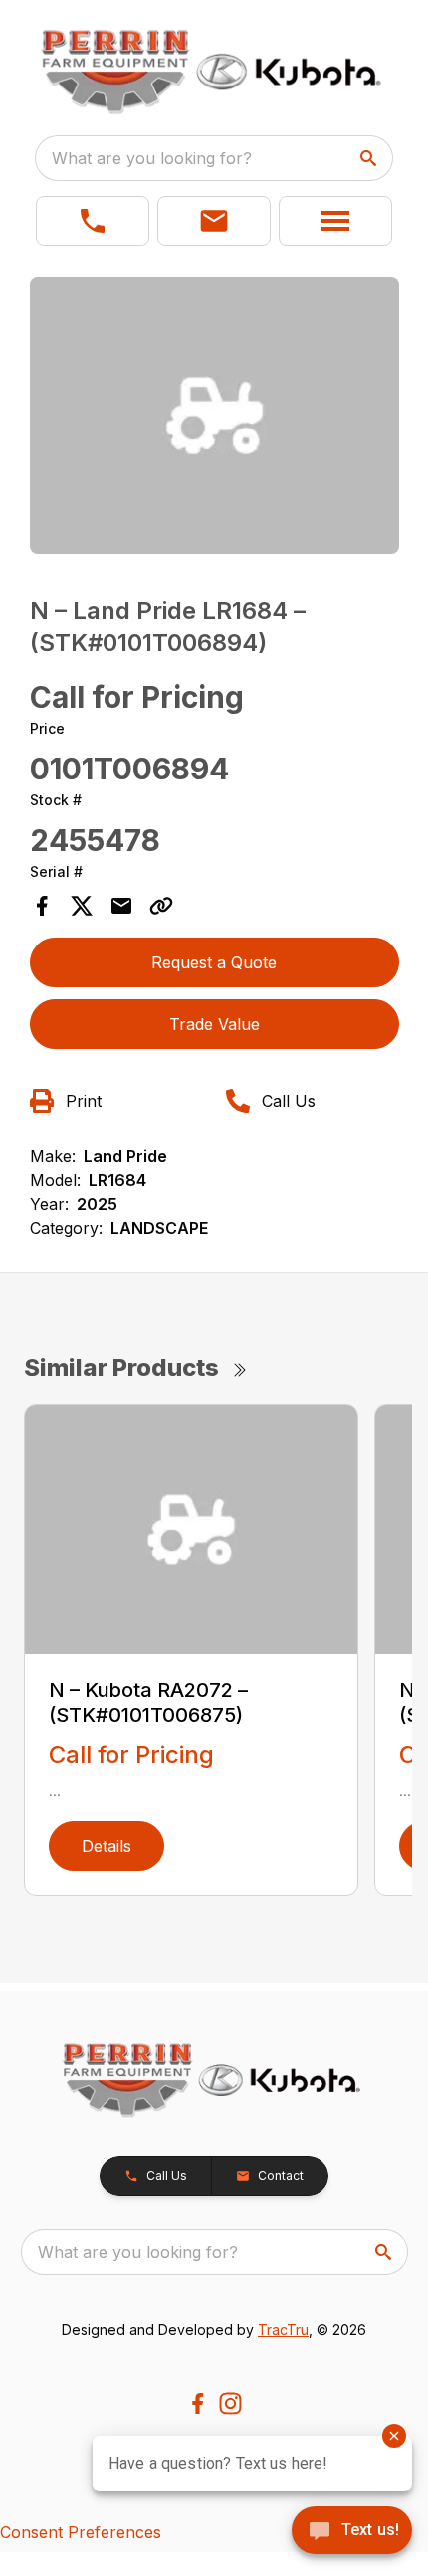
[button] (93, 221)
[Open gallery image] (214, 416)
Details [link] (107, 1846)
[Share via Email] (121, 906)
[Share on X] (82, 906)
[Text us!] (352, 2532)
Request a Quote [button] (214, 962)
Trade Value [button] (214, 1024)
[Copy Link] (161, 906)
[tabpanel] (214, 419)
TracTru (283, 2330)
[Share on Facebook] (42, 906)
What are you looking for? (152, 158)
